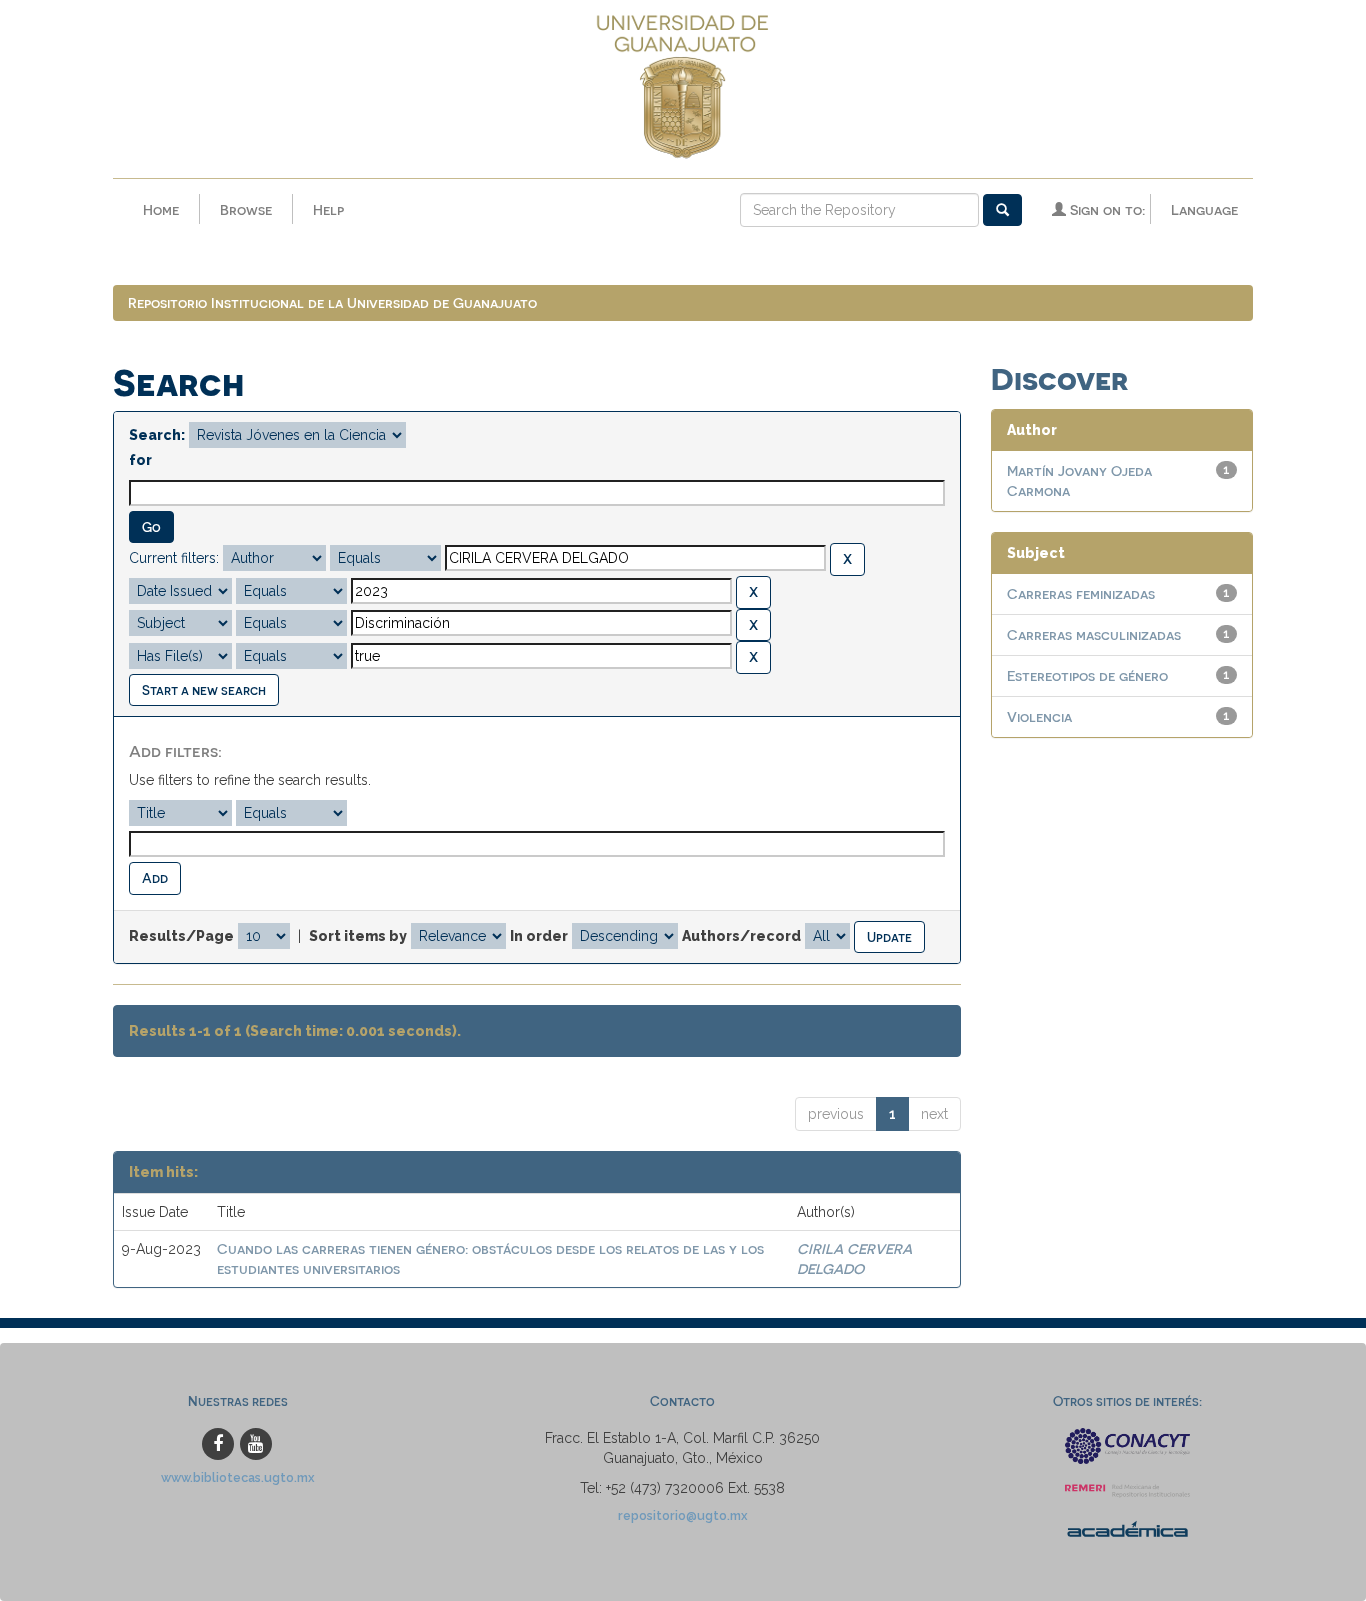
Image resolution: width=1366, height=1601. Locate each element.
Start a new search (204, 689)
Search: (157, 435)
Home (161, 209)
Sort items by (358, 936)
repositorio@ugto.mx (683, 1515)
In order (539, 936)
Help (328, 209)
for (140, 460)
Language (1204, 209)
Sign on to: (1105, 209)
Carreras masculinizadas (1094, 634)
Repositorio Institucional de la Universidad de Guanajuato (332, 302)
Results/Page (181, 936)
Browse (246, 209)
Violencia (1039, 716)
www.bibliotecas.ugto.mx (238, 1477)
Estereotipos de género (1087, 675)
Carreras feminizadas (1081, 593)
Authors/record (741, 936)
